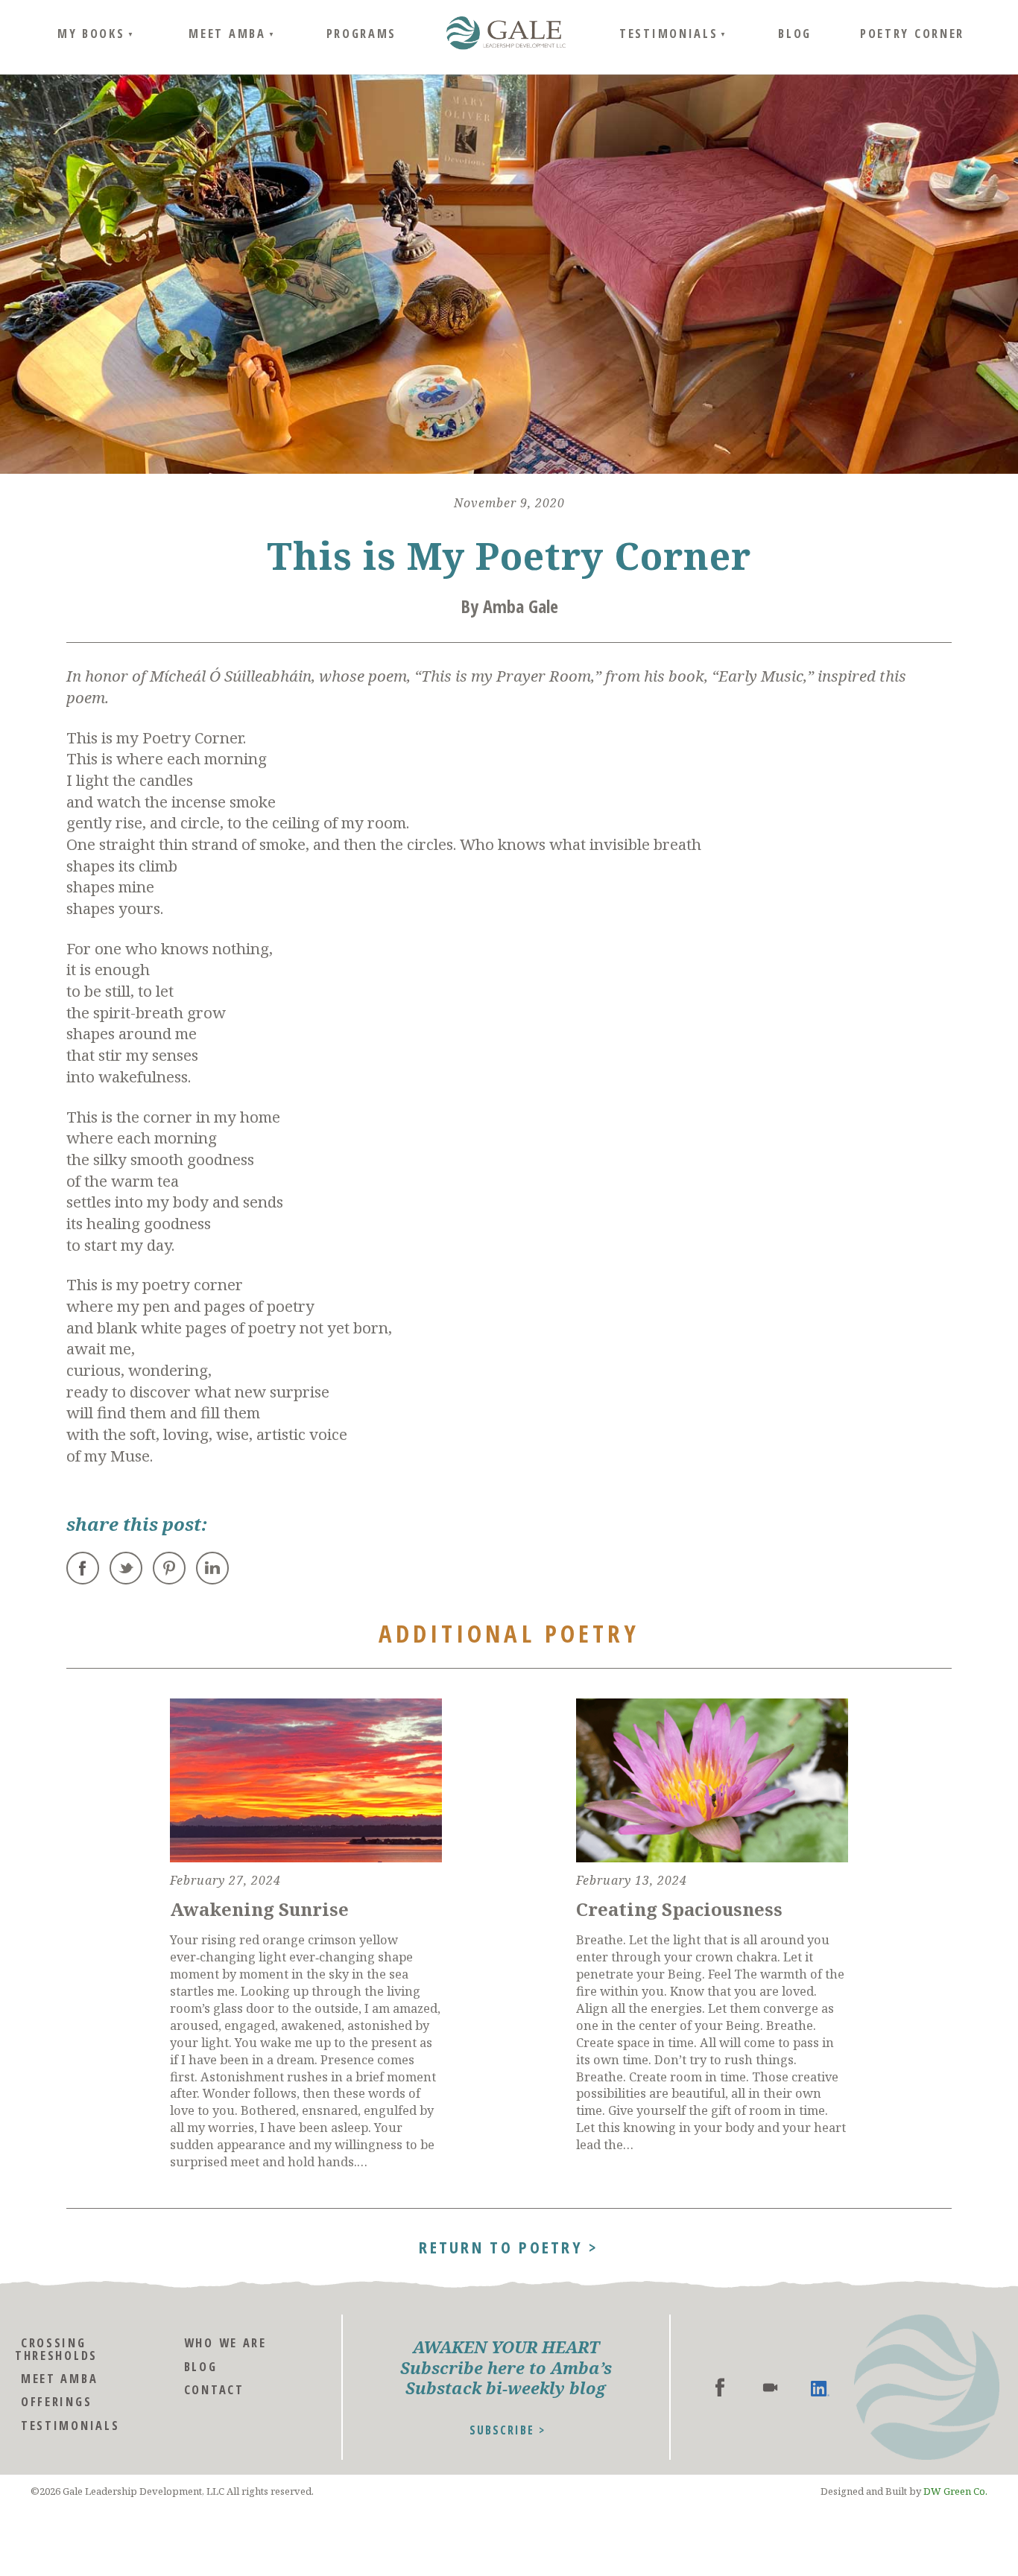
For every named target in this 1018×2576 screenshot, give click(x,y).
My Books (91, 33)
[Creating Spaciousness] (712, 1780)
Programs (362, 33)
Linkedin (820, 2387)
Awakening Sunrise (259, 1909)
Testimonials (668, 33)
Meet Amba (227, 33)
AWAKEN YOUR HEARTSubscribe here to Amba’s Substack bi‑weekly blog (506, 2367)
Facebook (83, 1568)
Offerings (56, 2401)
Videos (770, 2387)
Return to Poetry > (509, 2245)
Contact (214, 2389)
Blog (795, 33)
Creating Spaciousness (679, 1909)
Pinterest (169, 1568)
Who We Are (225, 2342)
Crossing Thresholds (56, 2348)
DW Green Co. (955, 2491)
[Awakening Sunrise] (306, 1780)
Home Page (506, 34)
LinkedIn (212, 1568)
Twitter (126, 1568)
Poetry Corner (912, 33)
